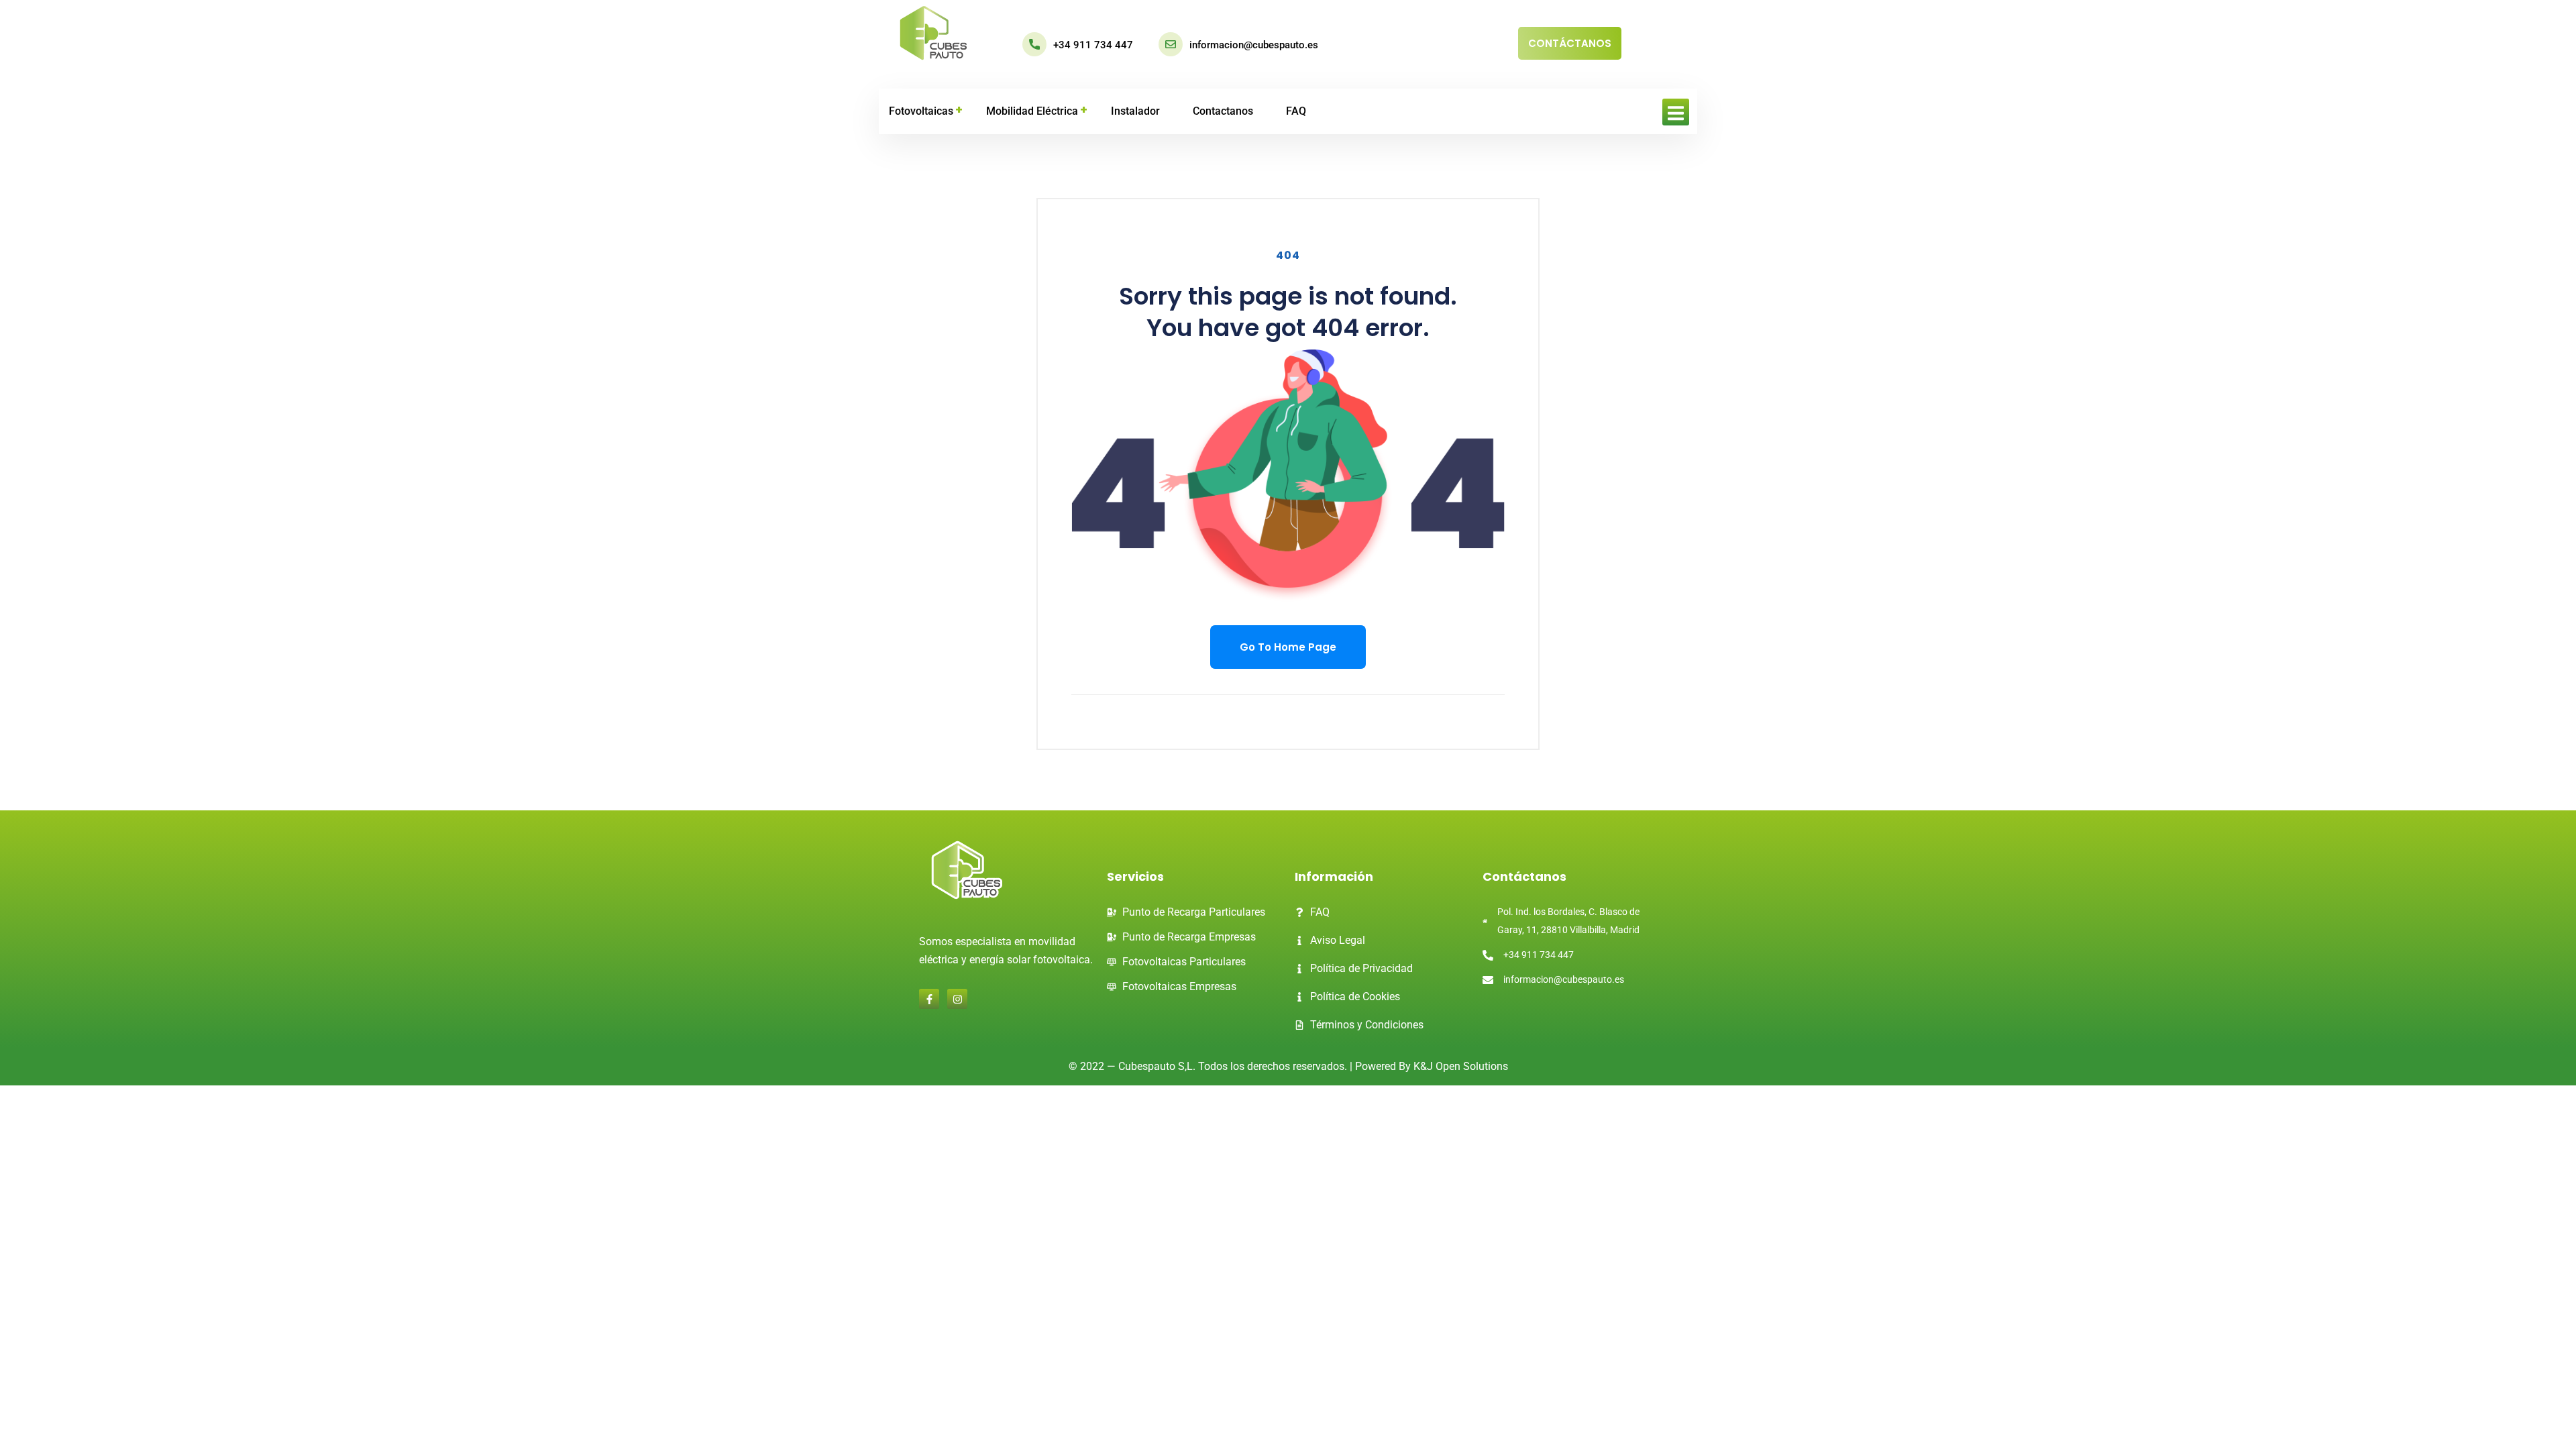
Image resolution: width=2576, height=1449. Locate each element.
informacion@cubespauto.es (1254, 45)
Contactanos (1223, 111)
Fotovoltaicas (921, 111)
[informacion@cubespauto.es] (1171, 44)
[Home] (933, 34)
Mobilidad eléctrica (1032, 111)
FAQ (1296, 111)
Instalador (1135, 111)
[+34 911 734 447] (1034, 44)
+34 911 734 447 (1093, 45)
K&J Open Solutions (1461, 1066)
